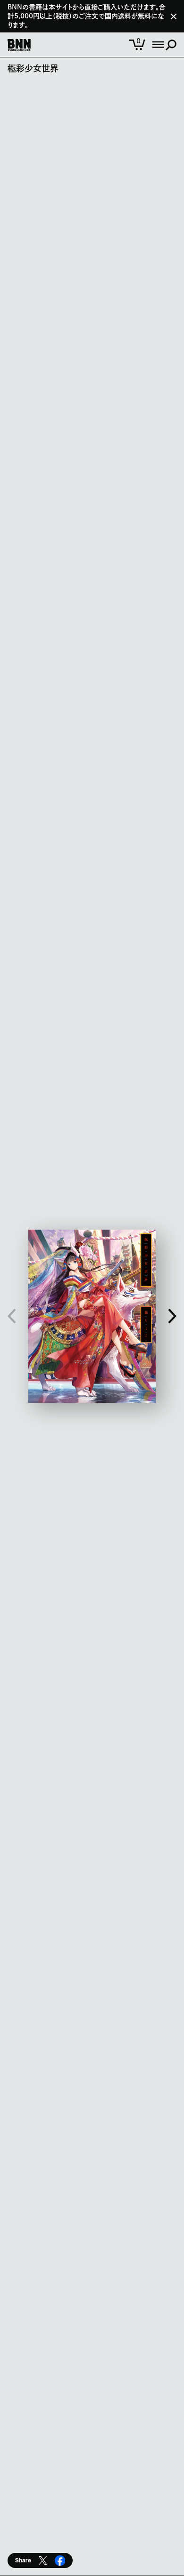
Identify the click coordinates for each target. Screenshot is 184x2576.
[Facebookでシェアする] (60, 2560)
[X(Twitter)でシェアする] (43, 2560)
